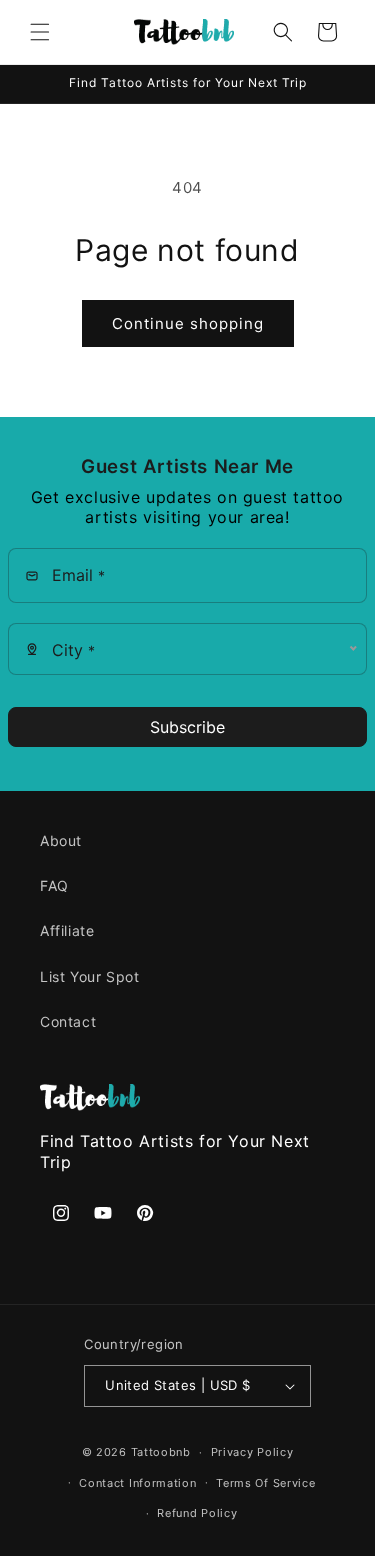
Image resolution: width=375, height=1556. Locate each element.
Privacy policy (252, 1452)
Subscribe (187, 727)
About (61, 840)
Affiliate (67, 930)
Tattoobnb (161, 1452)
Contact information (137, 1483)
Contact (68, 1021)
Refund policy (197, 1513)
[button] (40, 32)
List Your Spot (89, 976)
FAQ (54, 885)
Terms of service (265, 1483)
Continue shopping (188, 323)
